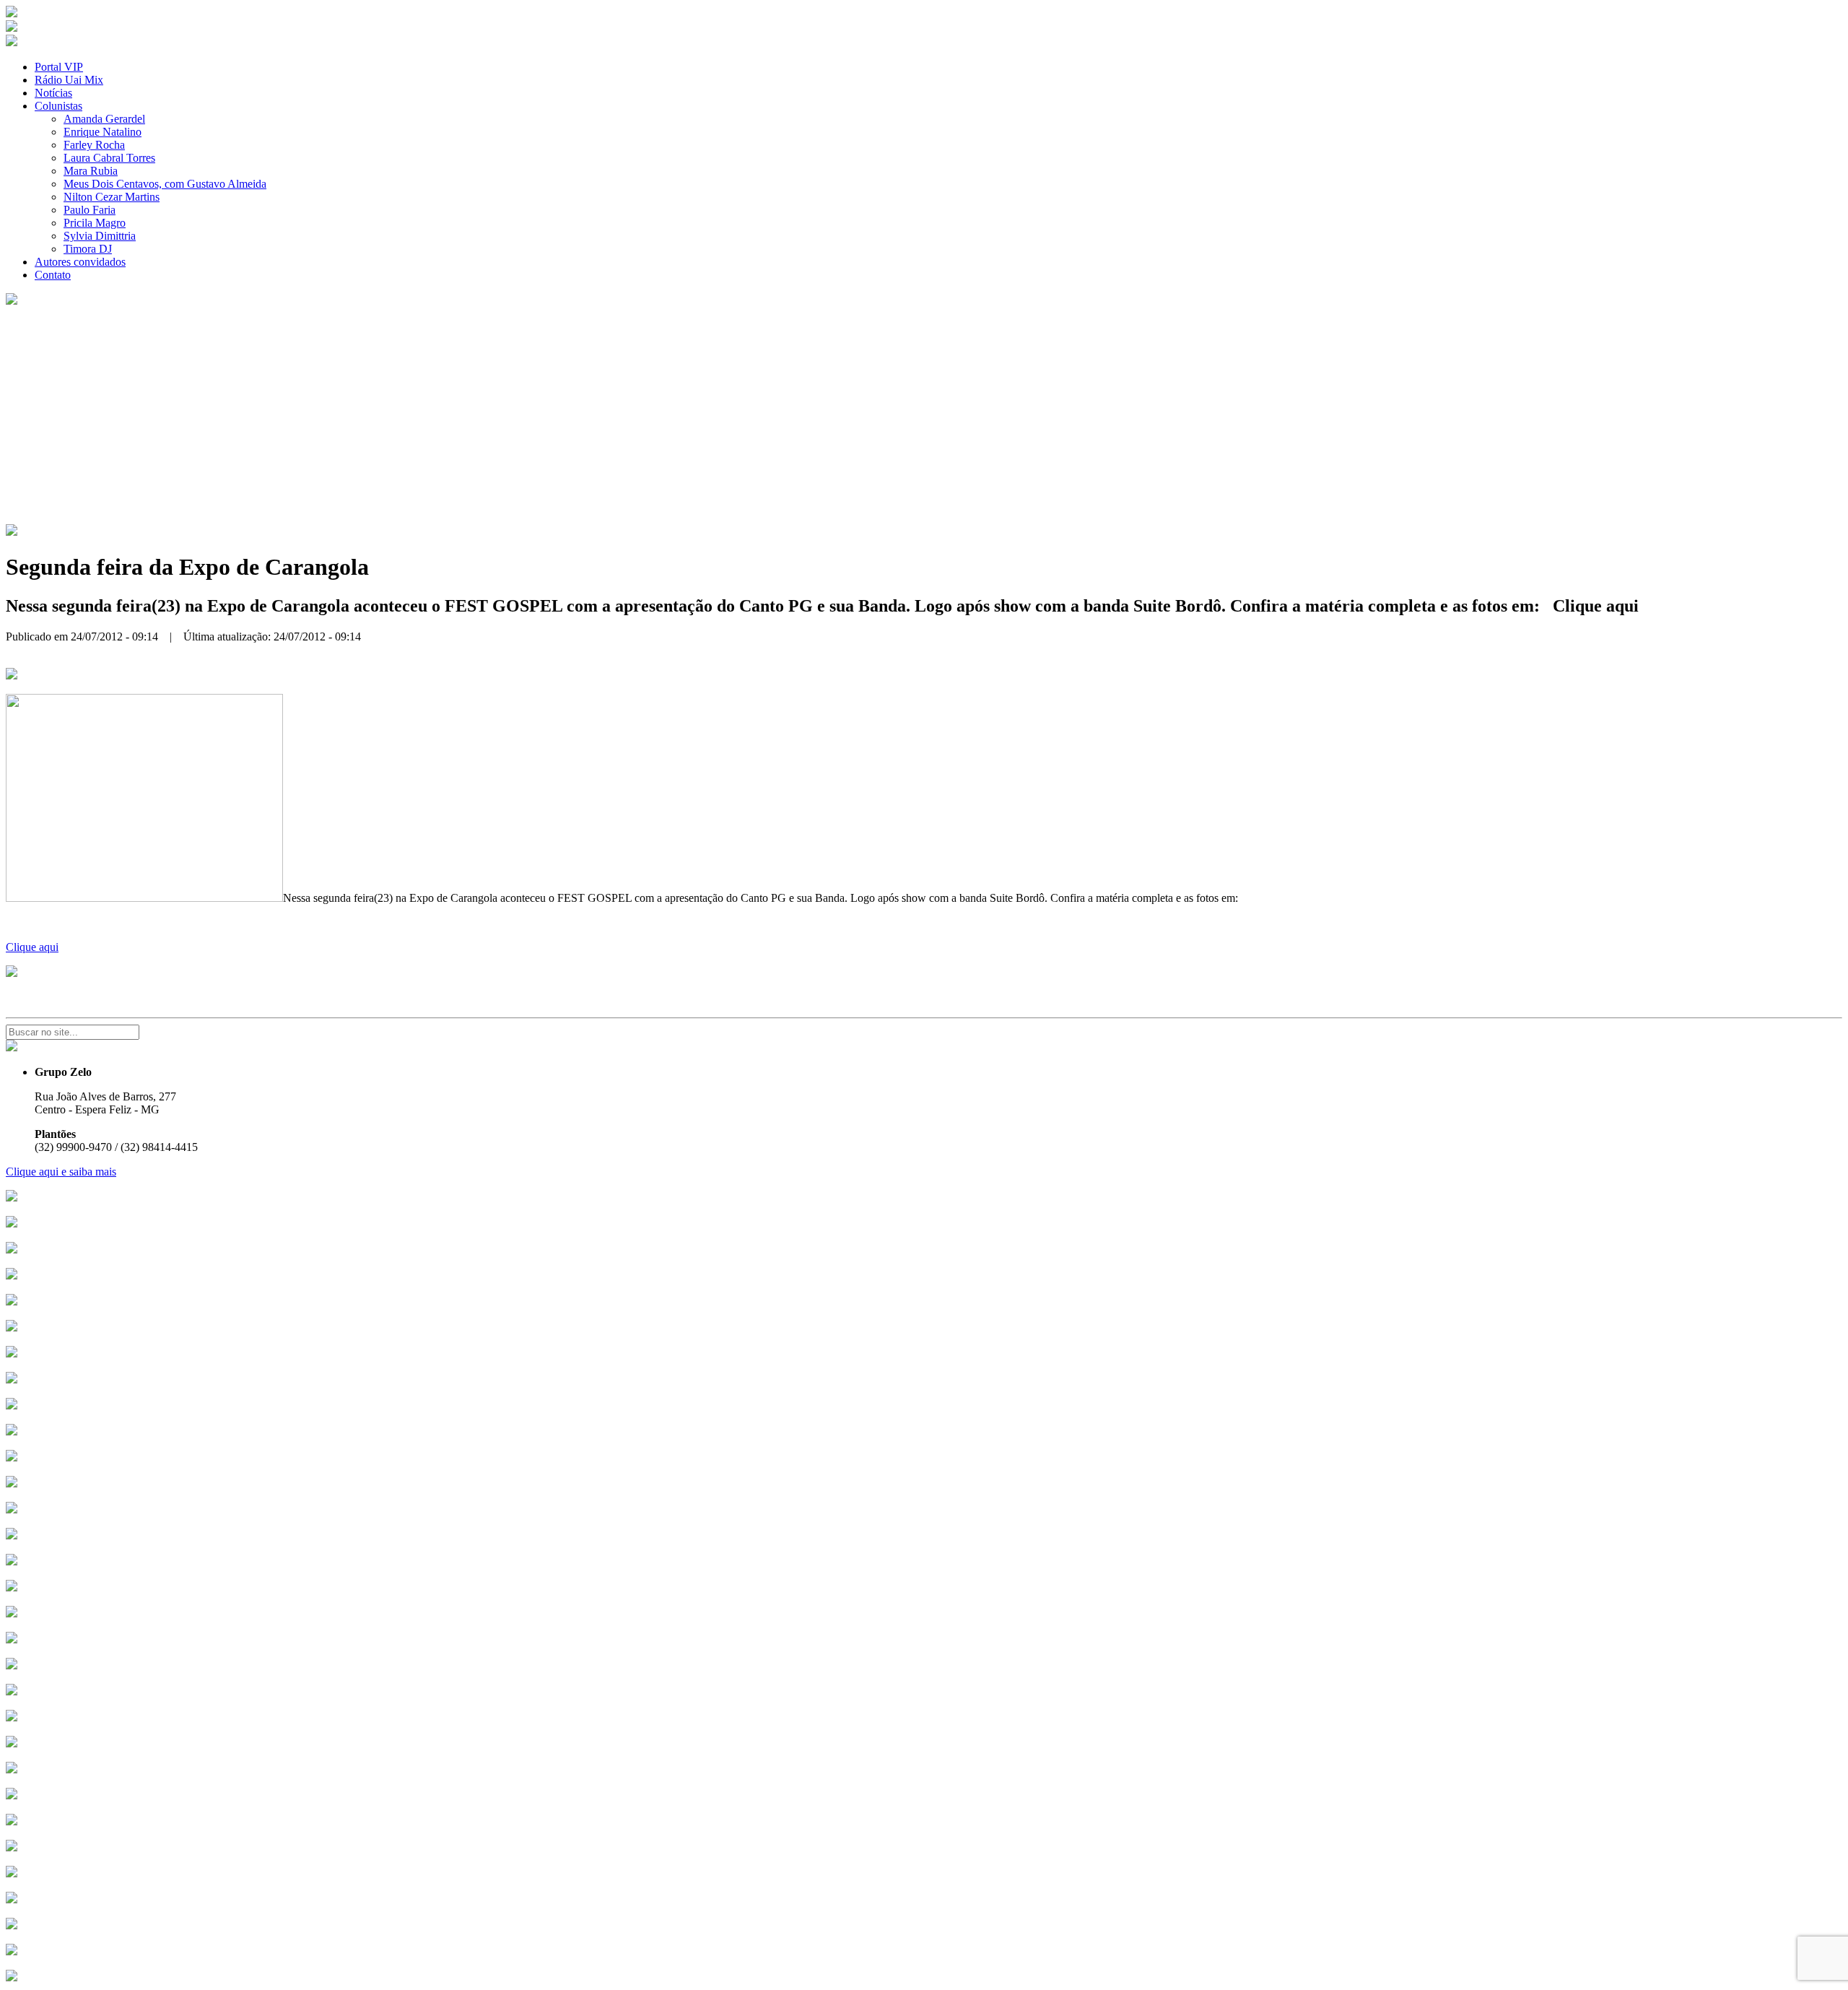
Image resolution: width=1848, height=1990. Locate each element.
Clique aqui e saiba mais (61, 1172)
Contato (53, 275)
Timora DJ (88, 249)
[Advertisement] (924, 416)
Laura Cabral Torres (109, 158)
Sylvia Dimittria (100, 236)
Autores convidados (80, 262)
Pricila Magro (95, 223)
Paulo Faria (90, 210)
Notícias (53, 93)
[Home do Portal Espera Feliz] (12, 13)
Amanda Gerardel (104, 119)
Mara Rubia (91, 171)
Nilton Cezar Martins (112, 197)
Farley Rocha (94, 145)
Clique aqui (32, 947)
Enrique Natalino (103, 132)
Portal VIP (59, 67)
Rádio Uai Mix (69, 80)
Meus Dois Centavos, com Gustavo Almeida (165, 184)
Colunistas (58, 106)
